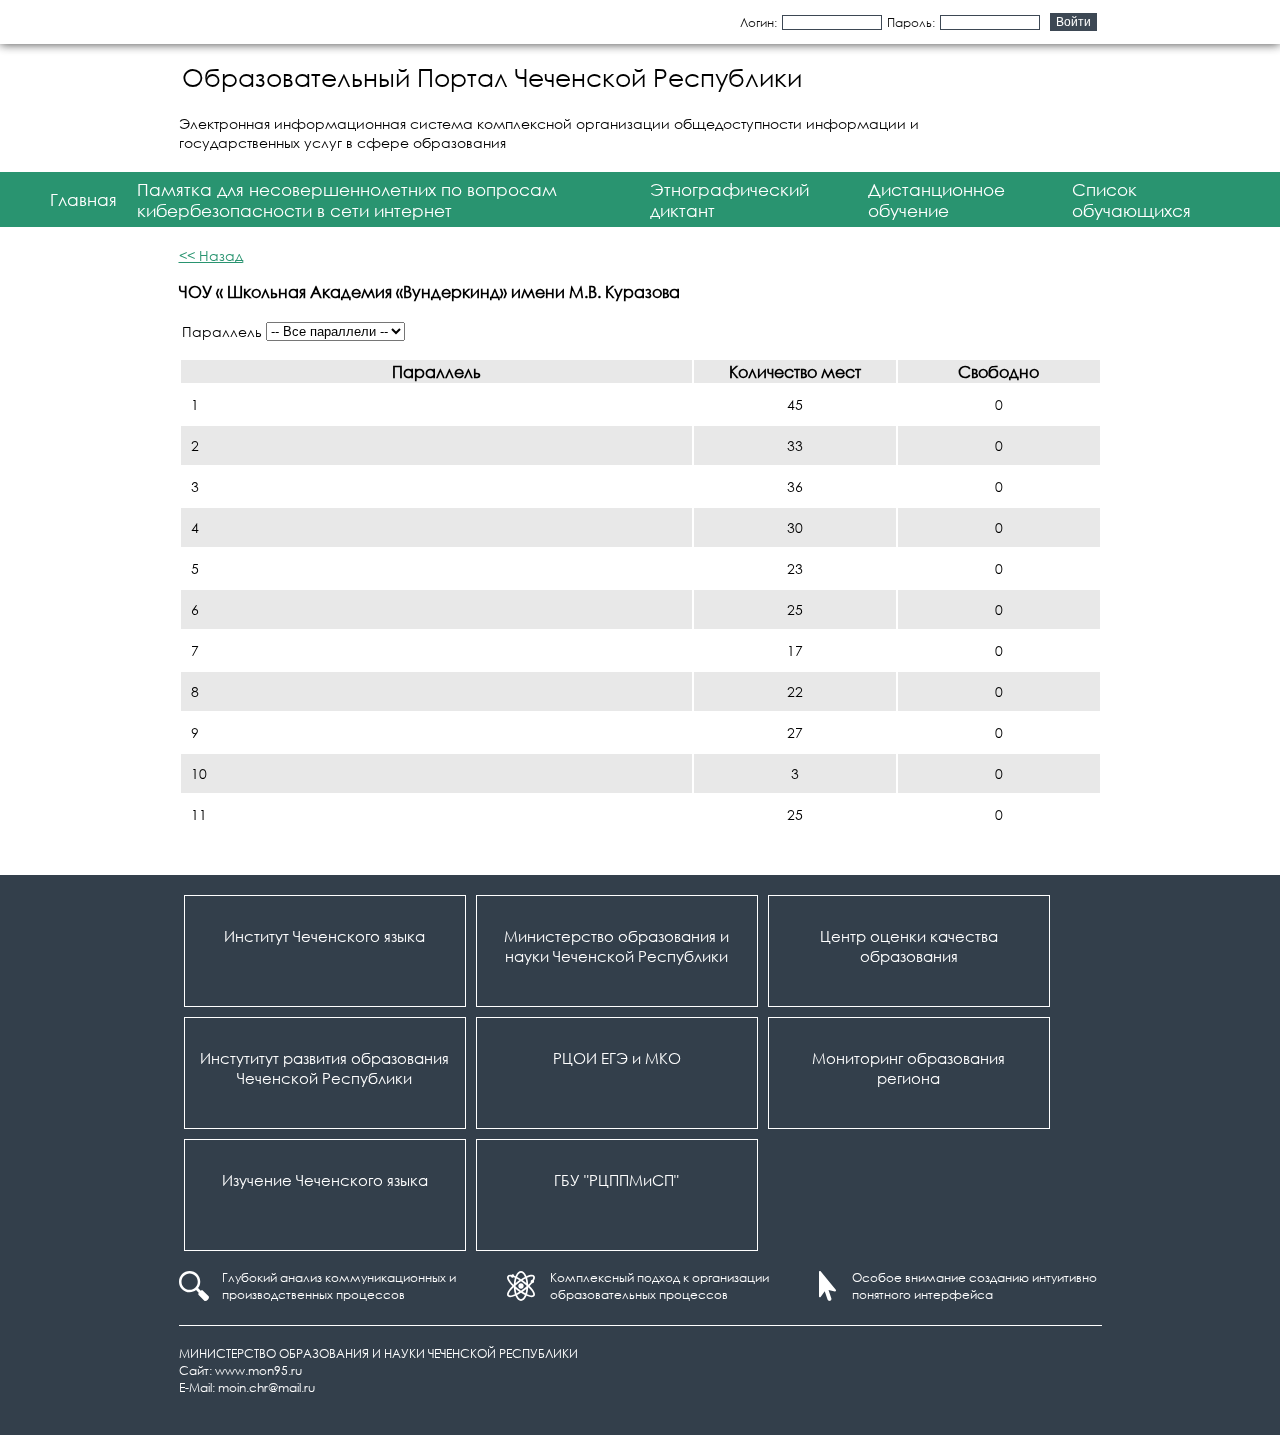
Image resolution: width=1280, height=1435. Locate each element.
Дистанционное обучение (936, 200)
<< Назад (211, 255)
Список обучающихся (1131, 200)
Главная (83, 199)
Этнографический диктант (729, 200)
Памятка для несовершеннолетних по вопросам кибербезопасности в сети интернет (347, 200)
